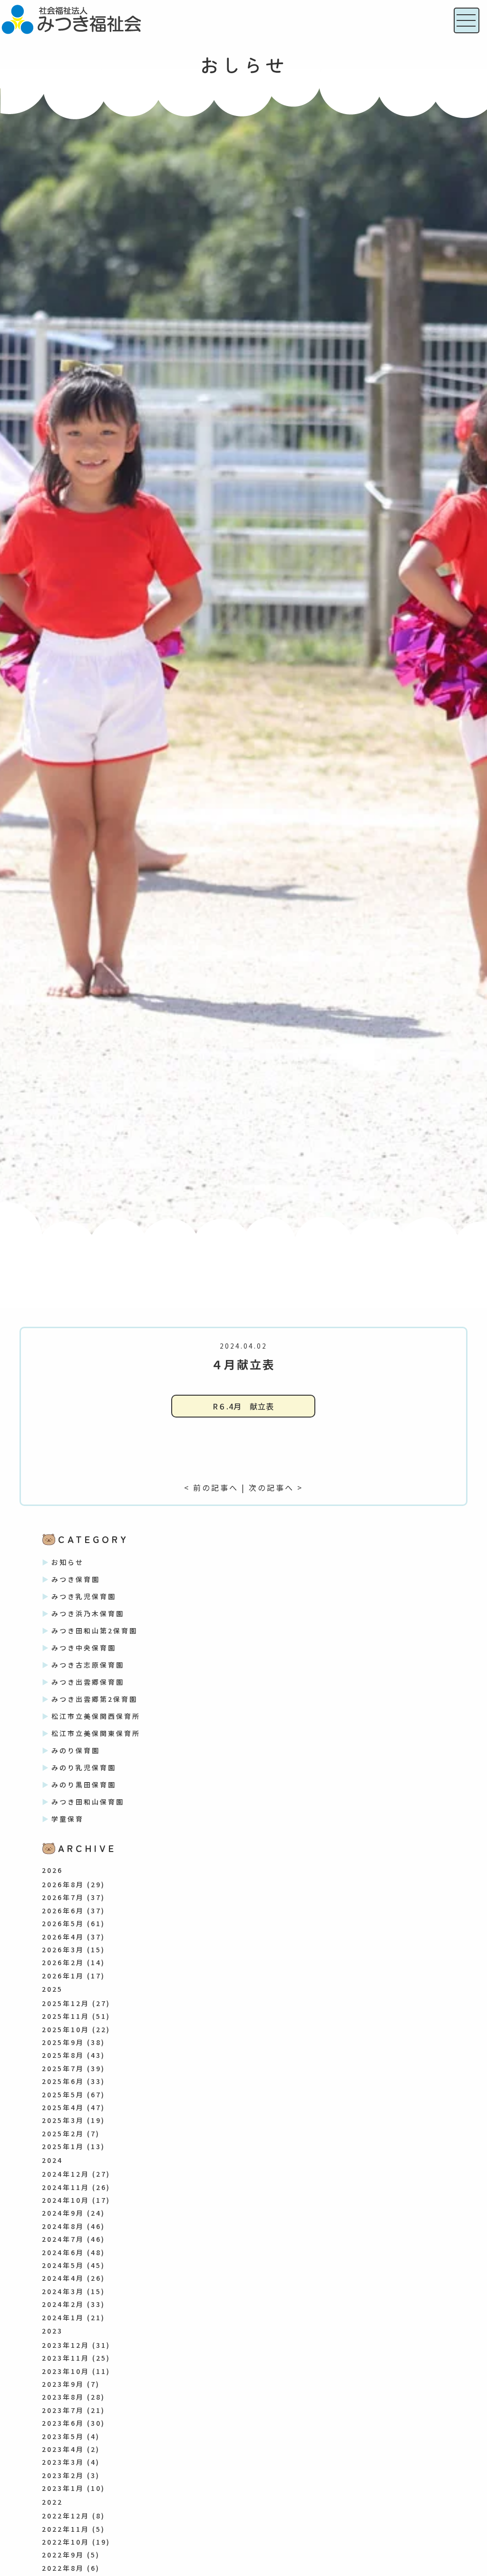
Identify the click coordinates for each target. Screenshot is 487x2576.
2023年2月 (63, 2475)
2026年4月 (63, 1937)
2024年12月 (66, 2174)
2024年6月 (63, 2252)
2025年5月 (63, 2094)
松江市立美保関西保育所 (96, 1716)
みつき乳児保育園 (84, 1596)
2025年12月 (66, 2003)
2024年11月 (66, 2187)
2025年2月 (63, 2133)
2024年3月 (63, 2291)
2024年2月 (63, 2304)
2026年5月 (63, 1923)
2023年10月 (66, 2371)
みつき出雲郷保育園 (88, 1682)
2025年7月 (63, 2068)
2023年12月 (66, 2345)
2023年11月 (66, 2358)
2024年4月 (63, 2278)
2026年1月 (63, 1976)
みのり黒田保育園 (84, 1785)
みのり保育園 (76, 1750)
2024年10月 (66, 2200)
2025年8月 (63, 2055)
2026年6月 (63, 1910)
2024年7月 (63, 2239)
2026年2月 (63, 1962)
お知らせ (68, 1562)
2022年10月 (66, 2542)
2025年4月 (63, 2107)
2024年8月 (63, 2226)
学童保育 (68, 1819)
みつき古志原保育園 (88, 1665)
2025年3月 (63, 2120)
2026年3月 (63, 1949)
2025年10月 (66, 2029)
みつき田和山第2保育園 (94, 1631)
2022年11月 (66, 2529)
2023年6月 (63, 2423)
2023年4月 (63, 2449)
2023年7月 (63, 2410)
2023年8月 (63, 2397)
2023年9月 (63, 2384)
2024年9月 (63, 2213)
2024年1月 (63, 2317)
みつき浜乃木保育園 (88, 1613)
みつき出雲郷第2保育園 (94, 1699)
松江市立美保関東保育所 (96, 1733)
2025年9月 (63, 2042)
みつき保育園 (76, 1579)
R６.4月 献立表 (243, 1406)
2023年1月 (63, 2488)
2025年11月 (66, 2016)
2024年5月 (63, 2265)
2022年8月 (63, 2568)
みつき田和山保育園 (88, 1802)
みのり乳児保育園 (84, 1767)
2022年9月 (63, 2555)
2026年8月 (63, 1884)
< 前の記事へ (211, 1487)
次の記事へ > (276, 1487)
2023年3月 (63, 2462)
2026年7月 (63, 1897)
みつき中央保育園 (84, 1648)
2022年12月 (66, 2516)
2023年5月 (63, 2436)
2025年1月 (63, 2146)
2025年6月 (63, 2081)
